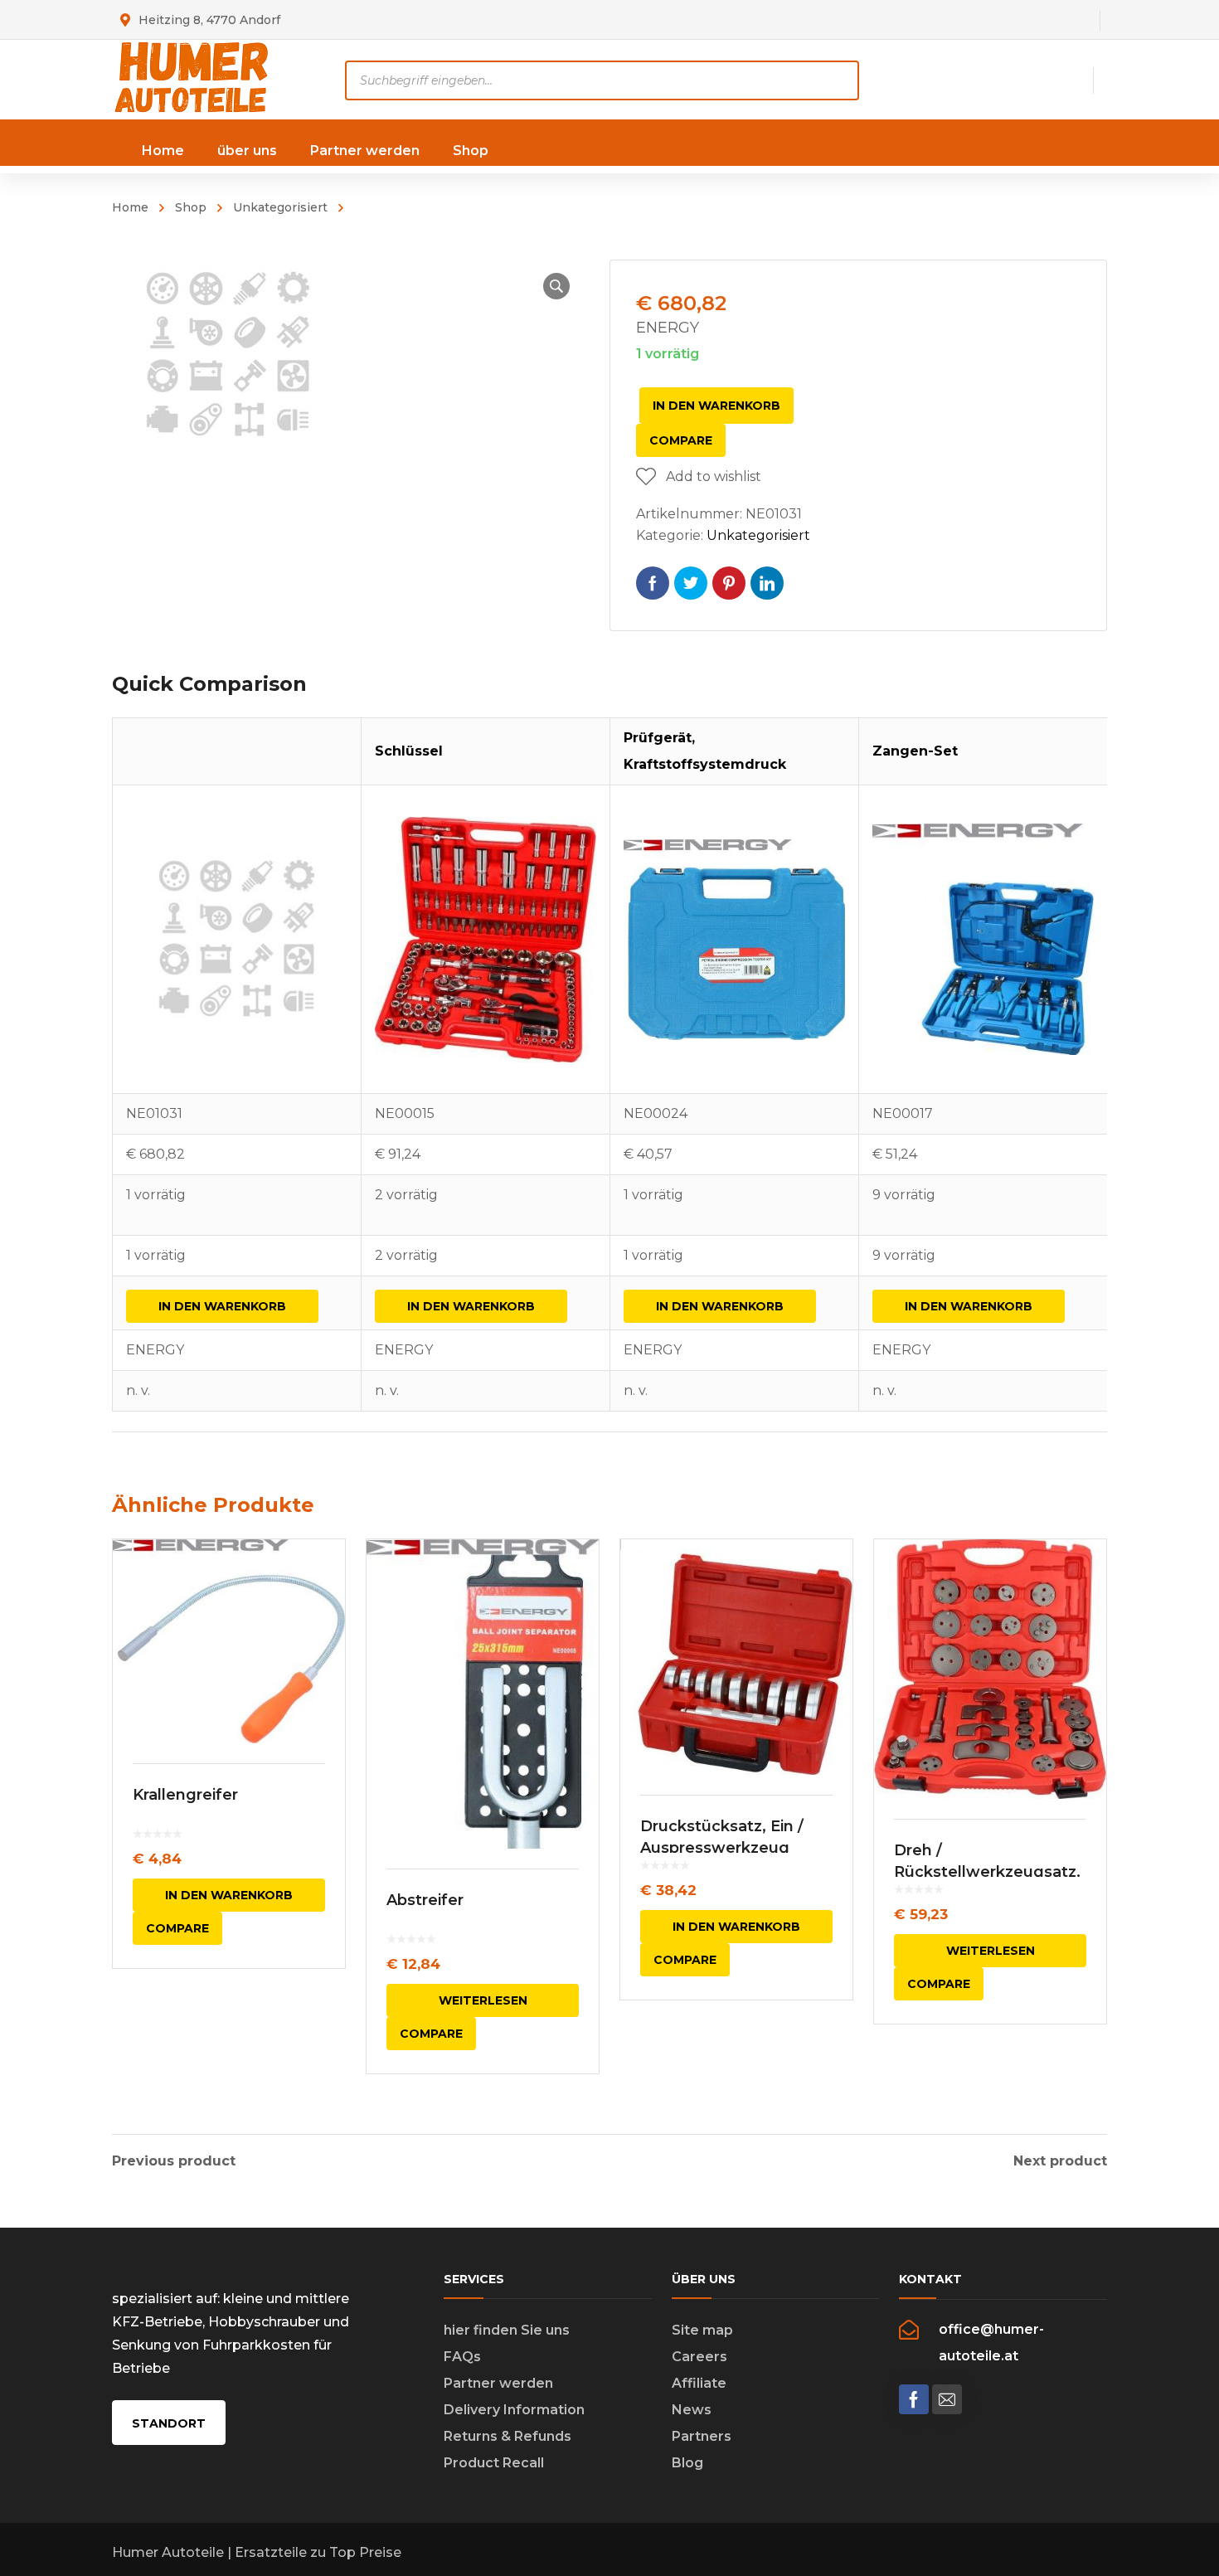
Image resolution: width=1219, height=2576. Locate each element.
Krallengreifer (185, 1795)
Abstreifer (425, 1900)
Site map (702, 2330)
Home (130, 207)
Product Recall (494, 2463)
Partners (702, 2436)
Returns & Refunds (508, 2436)
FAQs (462, 2357)
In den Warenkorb (716, 406)
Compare (681, 440)
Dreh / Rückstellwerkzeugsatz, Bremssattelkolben (987, 1872)
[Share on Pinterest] (729, 583)
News (692, 2410)
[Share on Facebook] (653, 583)
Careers (699, 2357)
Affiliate (699, 2383)
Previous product (174, 2161)
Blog (687, 2463)
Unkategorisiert (280, 207)
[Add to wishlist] (322, 1576)
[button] (556, 286)
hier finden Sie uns (507, 2330)
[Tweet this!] (691, 583)
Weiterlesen (483, 2000)
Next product (1060, 2161)
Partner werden (498, 2383)
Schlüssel (409, 751)
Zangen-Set (915, 751)
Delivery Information (514, 2410)
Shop (191, 207)
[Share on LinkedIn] (767, 583)
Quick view (229, 1641)
